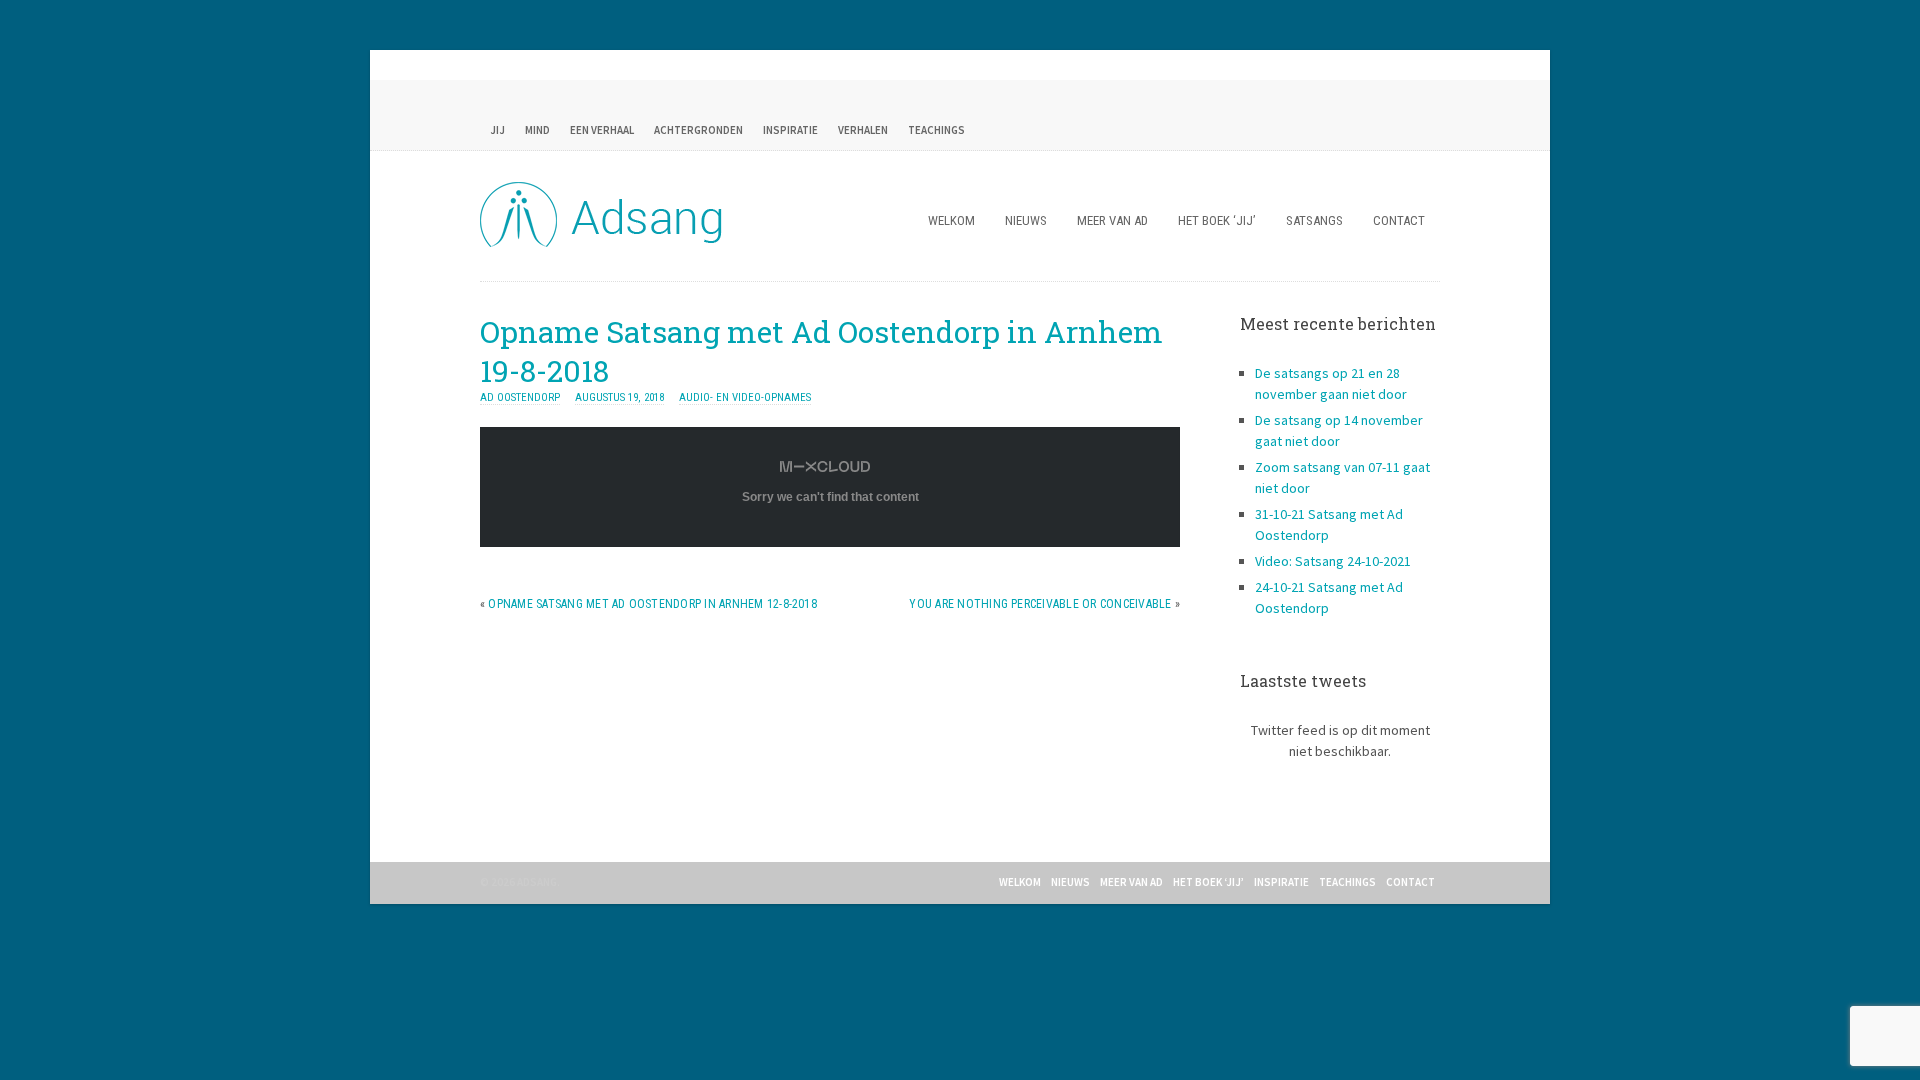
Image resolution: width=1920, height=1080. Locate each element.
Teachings (936, 130)
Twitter (1420, 130)
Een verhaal (602, 130)
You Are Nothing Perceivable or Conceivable (1040, 604)
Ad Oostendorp (520, 397)
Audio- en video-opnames (745, 397)
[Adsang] (605, 243)
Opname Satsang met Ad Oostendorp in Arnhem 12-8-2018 (652, 604)
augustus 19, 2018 (619, 397)
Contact (1399, 220)
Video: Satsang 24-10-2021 (1333, 561)
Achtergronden (698, 130)
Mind (537, 130)
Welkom (951, 220)
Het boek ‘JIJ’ (1217, 220)
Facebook (1380, 130)
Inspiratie (790, 130)
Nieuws (1026, 220)
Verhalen (863, 130)
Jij (497, 130)
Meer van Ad (1112, 220)
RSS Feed (1340, 130)
